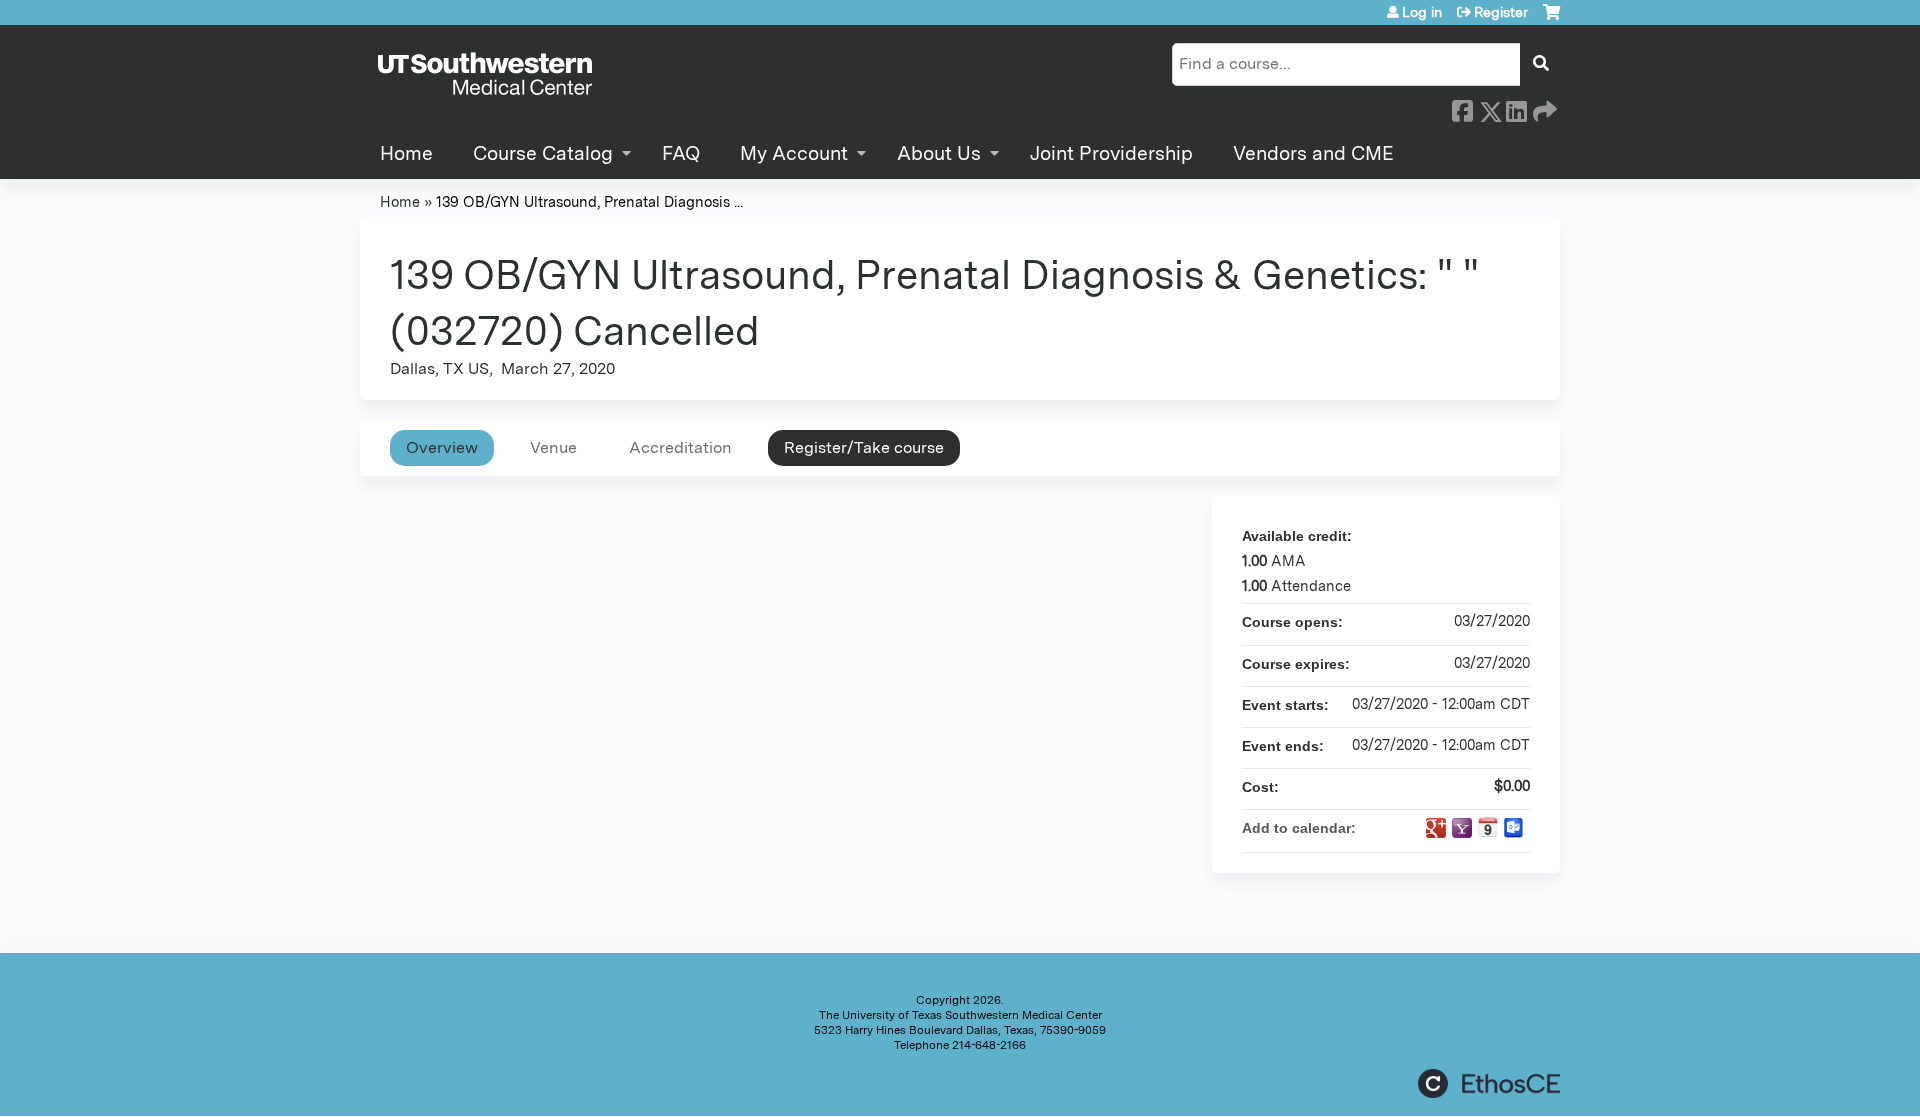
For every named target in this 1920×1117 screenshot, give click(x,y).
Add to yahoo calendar (1462, 828)
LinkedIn (1516, 108)
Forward (1543, 108)
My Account (794, 153)
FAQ (681, 153)
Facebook (1462, 108)
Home (406, 153)
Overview (442, 447)
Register (1501, 12)
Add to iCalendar (1488, 827)
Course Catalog (543, 153)
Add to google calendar (1436, 828)
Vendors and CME (1313, 153)
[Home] (485, 75)
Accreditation (680, 447)
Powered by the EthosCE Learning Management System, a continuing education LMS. (1489, 1083)
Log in (1422, 12)
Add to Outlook (1514, 828)
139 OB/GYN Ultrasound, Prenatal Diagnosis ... (589, 201)
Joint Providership (1111, 153)
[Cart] (1551, 19)
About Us (939, 153)
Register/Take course (864, 447)
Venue (553, 447)
